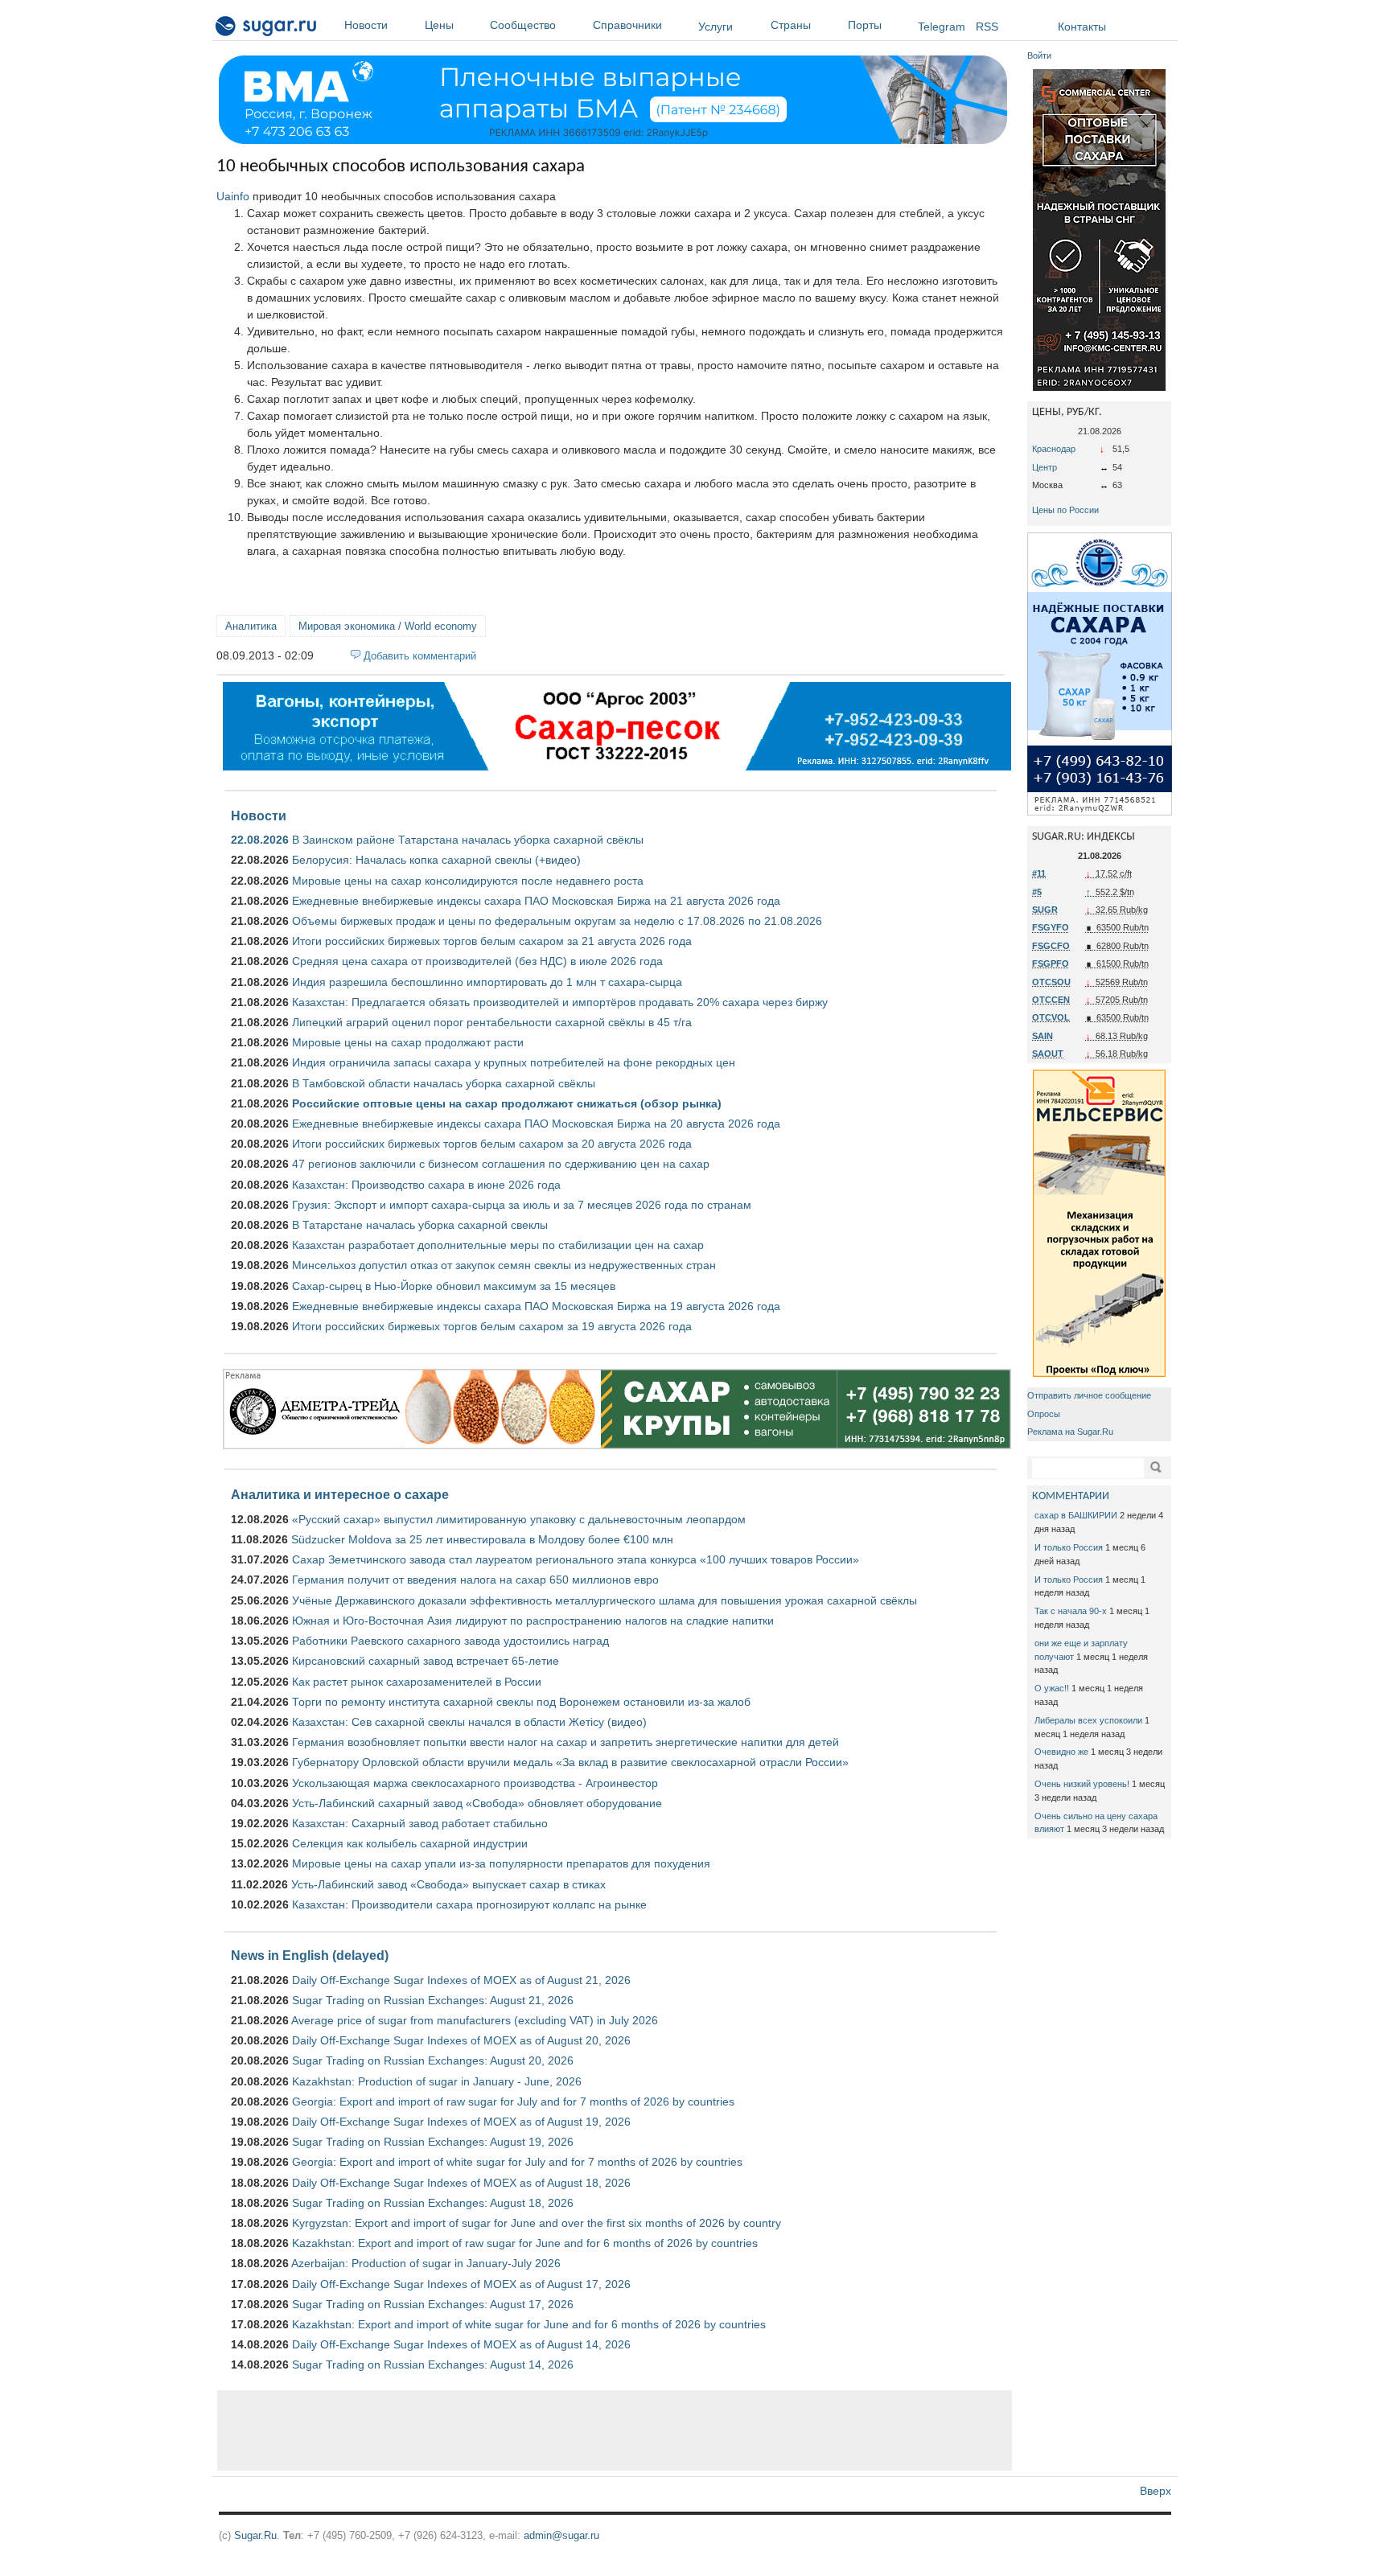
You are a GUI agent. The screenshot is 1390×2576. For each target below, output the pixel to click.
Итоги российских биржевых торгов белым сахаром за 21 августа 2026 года (492, 941)
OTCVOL (1051, 1017)
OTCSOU (1051, 982)
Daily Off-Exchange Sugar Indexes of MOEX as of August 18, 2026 (461, 2183)
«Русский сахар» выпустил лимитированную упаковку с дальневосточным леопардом (519, 1519)
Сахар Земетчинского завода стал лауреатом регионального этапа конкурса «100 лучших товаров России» (576, 1559)
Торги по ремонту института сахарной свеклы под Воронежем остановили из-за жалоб (521, 1702)
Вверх (1156, 2491)
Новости (366, 25)
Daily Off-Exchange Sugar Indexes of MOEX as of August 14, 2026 (461, 2344)
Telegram (942, 27)
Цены (439, 25)
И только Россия (1069, 1547)
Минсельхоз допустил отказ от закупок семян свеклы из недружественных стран (504, 1265)
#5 (1037, 892)
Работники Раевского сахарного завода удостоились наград (450, 1641)
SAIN (1042, 1036)
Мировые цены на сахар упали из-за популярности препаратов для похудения (501, 1863)
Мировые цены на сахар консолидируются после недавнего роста (468, 881)
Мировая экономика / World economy (388, 626)
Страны (791, 25)
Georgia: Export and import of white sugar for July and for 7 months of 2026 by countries (517, 2162)
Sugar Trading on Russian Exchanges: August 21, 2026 (433, 2000)
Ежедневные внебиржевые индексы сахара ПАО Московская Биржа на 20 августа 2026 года (536, 1124)
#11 (1039, 873)
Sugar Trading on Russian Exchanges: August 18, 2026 (433, 2203)
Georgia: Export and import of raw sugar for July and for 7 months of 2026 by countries (513, 2101)
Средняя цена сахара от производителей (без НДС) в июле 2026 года (477, 961)
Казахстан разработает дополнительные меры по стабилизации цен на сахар (498, 1245)
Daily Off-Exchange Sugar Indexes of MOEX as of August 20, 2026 (461, 2040)
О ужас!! (1052, 1688)
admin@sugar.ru (561, 2535)
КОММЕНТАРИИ (1071, 1496)
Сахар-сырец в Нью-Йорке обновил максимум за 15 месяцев (454, 1286)
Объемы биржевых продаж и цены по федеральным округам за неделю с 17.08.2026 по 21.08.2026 (557, 921)
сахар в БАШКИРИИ (1076, 1515)
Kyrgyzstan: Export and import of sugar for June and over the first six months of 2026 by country (537, 2223)
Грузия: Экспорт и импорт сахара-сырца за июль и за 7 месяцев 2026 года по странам (522, 1205)
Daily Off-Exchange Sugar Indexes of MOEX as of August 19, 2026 (461, 2122)
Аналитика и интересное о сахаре (340, 1494)
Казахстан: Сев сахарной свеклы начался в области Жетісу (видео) (469, 1722)
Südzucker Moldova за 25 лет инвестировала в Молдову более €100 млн (482, 1539)
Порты (865, 25)
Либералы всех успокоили (1088, 1720)
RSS (987, 27)
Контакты (1082, 27)
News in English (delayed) (310, 1955)
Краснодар (1054, 449)
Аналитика (251, 626)
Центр (1045, 467)
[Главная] (267, 29)
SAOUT (1048, 1054)
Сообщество (523, 25)
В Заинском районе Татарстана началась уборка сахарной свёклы (468, 840)
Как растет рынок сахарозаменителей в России (417, 1682)
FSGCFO (1051, 946)
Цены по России (1065, 510)
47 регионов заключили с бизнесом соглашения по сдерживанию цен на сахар (501, 1164)
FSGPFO (1051, 963)
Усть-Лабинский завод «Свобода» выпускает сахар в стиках (448, 1884)
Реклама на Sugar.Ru (1070, 1432)
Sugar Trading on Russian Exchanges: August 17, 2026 (433, 2304)
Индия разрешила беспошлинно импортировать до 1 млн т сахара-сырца (487, 982)
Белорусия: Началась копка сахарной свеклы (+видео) (436, 860)
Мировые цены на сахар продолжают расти (408, 1042)
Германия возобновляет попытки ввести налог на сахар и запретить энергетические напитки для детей (565, 1742)
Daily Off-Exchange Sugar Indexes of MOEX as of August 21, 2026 (461, 1980)
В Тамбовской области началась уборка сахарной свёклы (444, 1083)
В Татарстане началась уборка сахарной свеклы (420, 1225)
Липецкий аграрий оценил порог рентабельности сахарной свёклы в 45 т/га (492, 1022)
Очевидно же (1061, 1752)
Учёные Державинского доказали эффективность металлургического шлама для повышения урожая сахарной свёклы (605, 1600)
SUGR (1045, 910)
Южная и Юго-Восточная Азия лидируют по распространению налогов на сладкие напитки (533, 1621)
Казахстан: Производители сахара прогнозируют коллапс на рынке (469, 1904)
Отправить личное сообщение (1089, 1395)
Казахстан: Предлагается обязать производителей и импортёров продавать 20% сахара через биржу (560, 1002)
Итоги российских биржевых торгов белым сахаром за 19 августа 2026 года (492, 1326)
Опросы (1044, 1414)
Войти (1039, 55)
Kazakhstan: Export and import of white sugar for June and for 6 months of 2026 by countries (529, 2324)
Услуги (716, 27)
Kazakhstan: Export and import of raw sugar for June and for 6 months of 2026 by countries (525, 2243)
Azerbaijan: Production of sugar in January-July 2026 (426, 2263)
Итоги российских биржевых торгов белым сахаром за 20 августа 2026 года (492, 1144)
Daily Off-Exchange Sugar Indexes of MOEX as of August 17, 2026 (461, 2284)
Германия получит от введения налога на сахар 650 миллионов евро (475, 1580)
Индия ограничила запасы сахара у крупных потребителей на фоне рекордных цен (514, 1062)
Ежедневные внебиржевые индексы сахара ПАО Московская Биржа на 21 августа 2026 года (536, 901)
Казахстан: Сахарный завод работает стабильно (420, 1823)
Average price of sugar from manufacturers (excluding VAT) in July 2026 (475, 2020)
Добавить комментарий (420, 656)
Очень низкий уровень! (1082, 1784)
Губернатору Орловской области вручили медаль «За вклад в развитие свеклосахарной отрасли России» (570, 1762)
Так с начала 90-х (1071, 1611)
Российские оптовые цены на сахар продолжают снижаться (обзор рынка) (507, 1103)
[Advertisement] (615, 2430)
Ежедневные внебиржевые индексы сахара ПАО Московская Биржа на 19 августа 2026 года (536, 1306)
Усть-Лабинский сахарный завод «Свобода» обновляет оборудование (477, 1803)
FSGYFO (1051, 927)
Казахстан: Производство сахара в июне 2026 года (426, 1185)
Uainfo (233, 196)
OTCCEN (1051, 1000)
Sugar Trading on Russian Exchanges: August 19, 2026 (433, 2142)
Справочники (627, 25)
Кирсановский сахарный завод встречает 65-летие (426, 1661)
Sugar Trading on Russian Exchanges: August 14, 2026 (433, 2364)
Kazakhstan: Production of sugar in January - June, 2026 (437, 2081)
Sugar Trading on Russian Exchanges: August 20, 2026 (433, 2060)
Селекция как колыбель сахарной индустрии (410, 1843)
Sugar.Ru (255, 2535)
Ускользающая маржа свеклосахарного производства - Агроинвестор (475, 1783)
